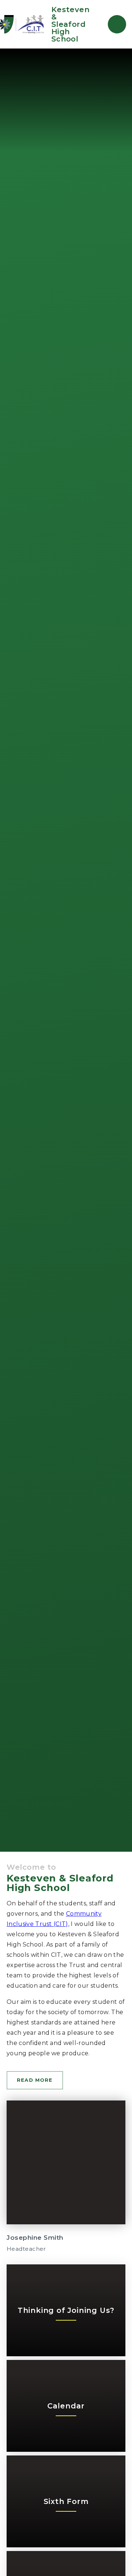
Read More (35, 2080)
